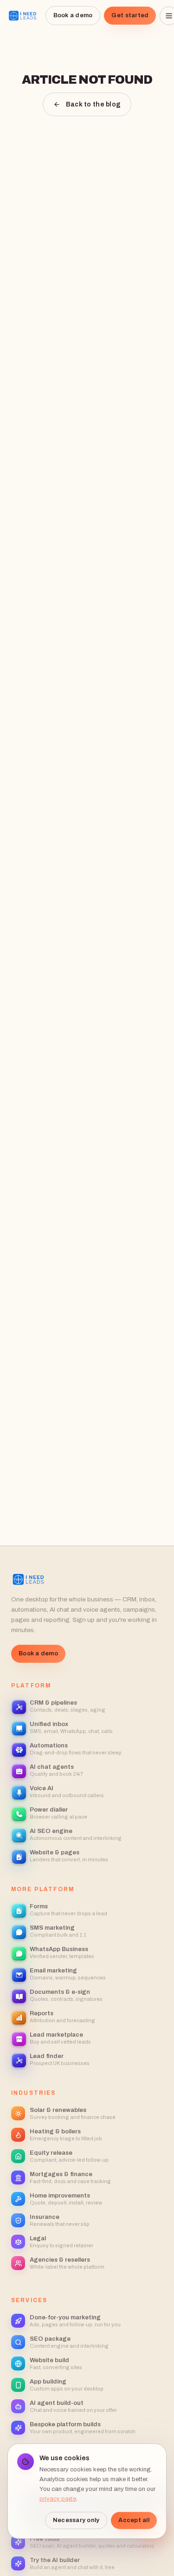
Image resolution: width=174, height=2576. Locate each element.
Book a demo (73, 15)
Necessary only (76, 2520)
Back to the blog (93, 104)
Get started (130, 15)
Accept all (134, 2520)
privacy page (58, 2499)
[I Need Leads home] (23, 16)
